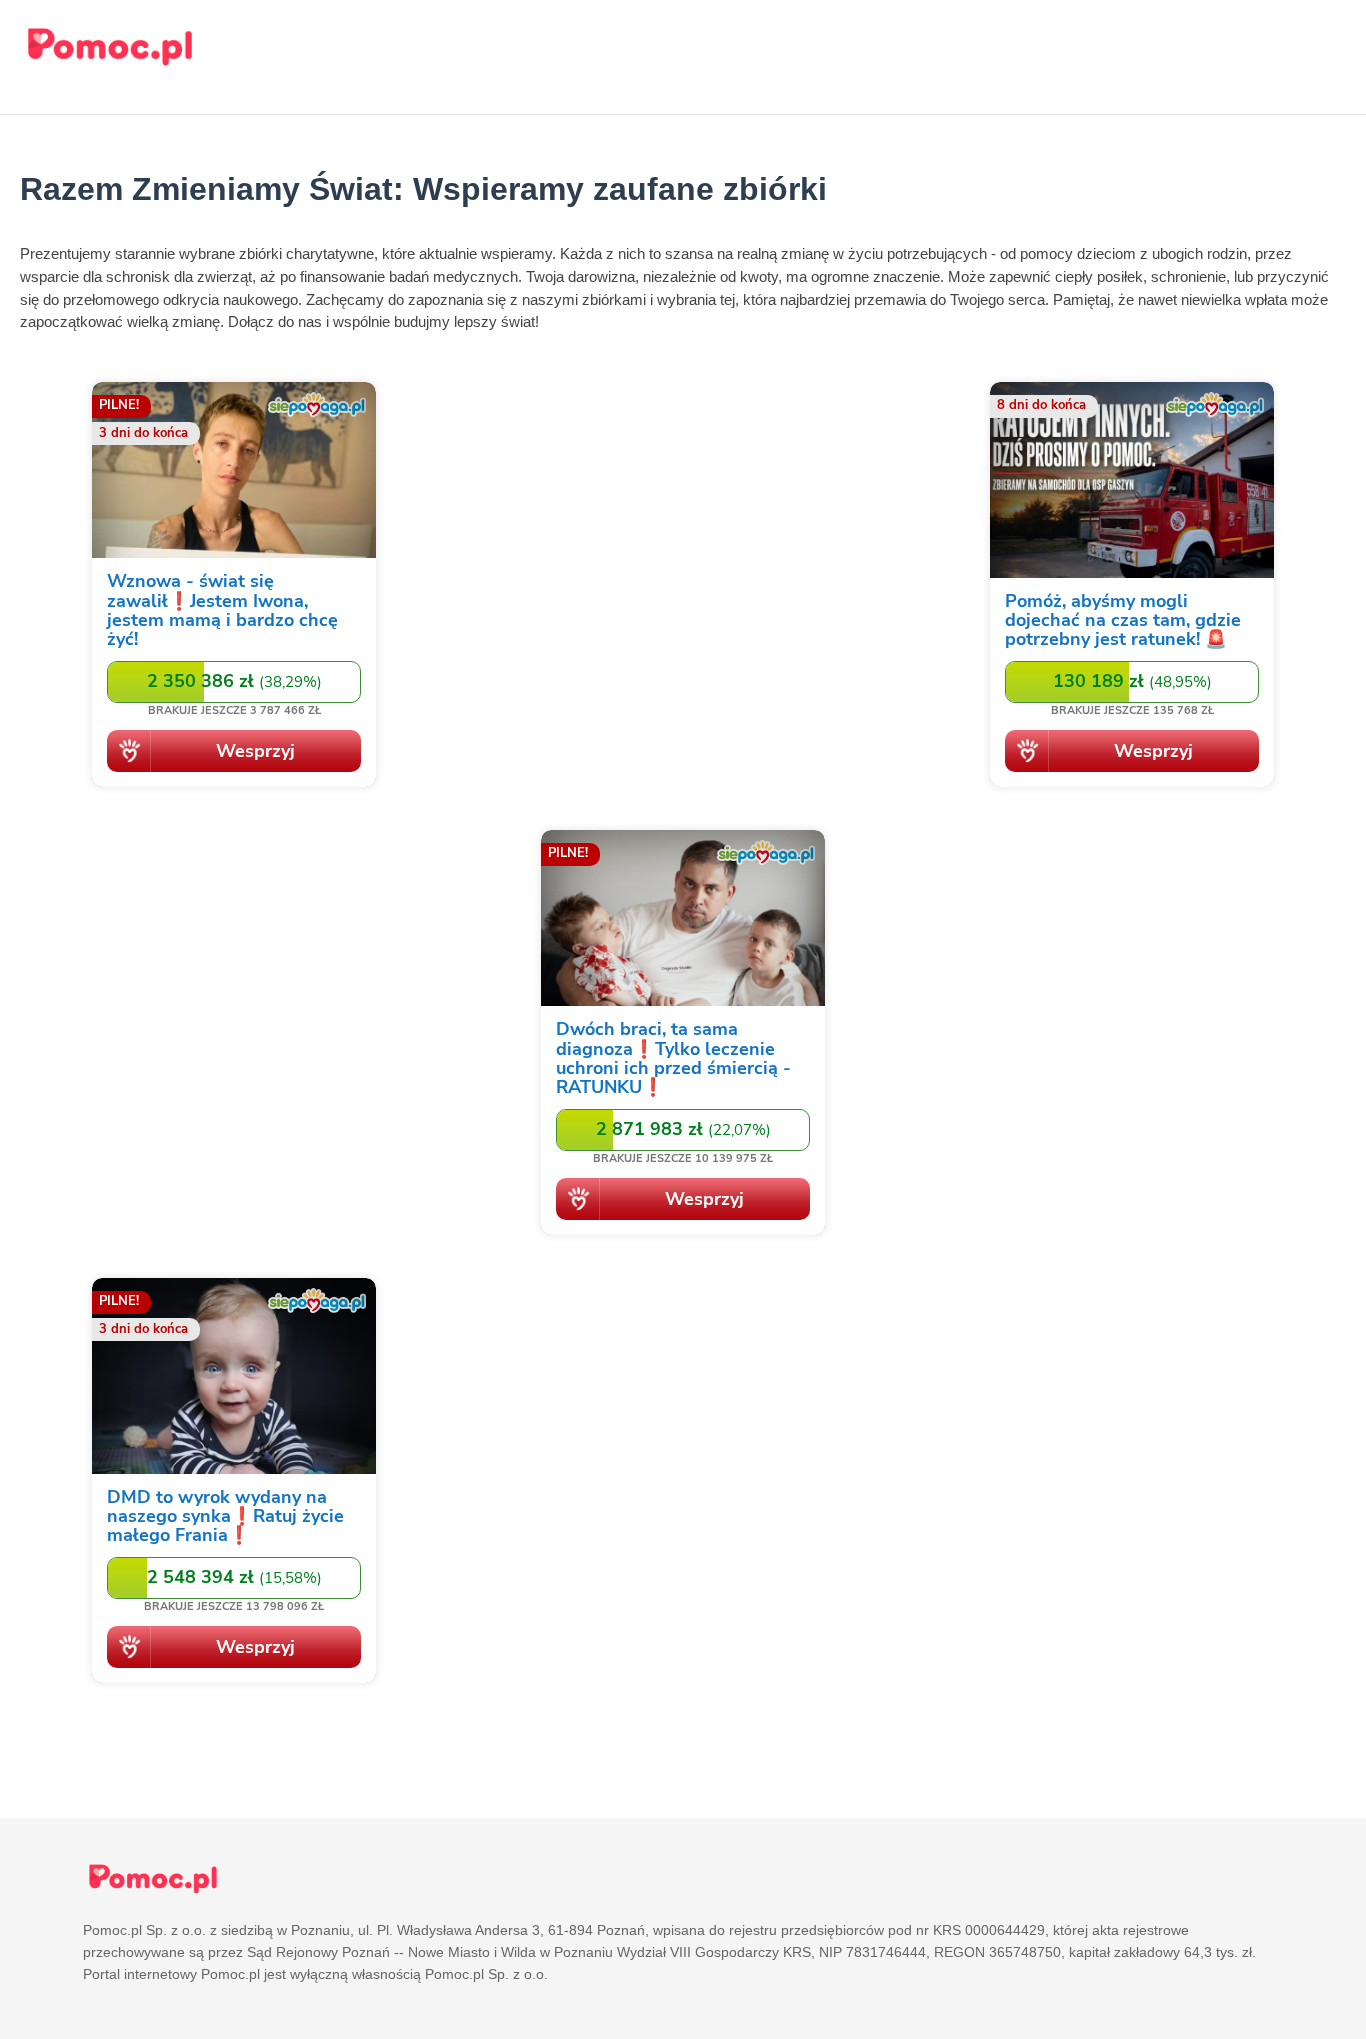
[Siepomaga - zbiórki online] (234, 588)
